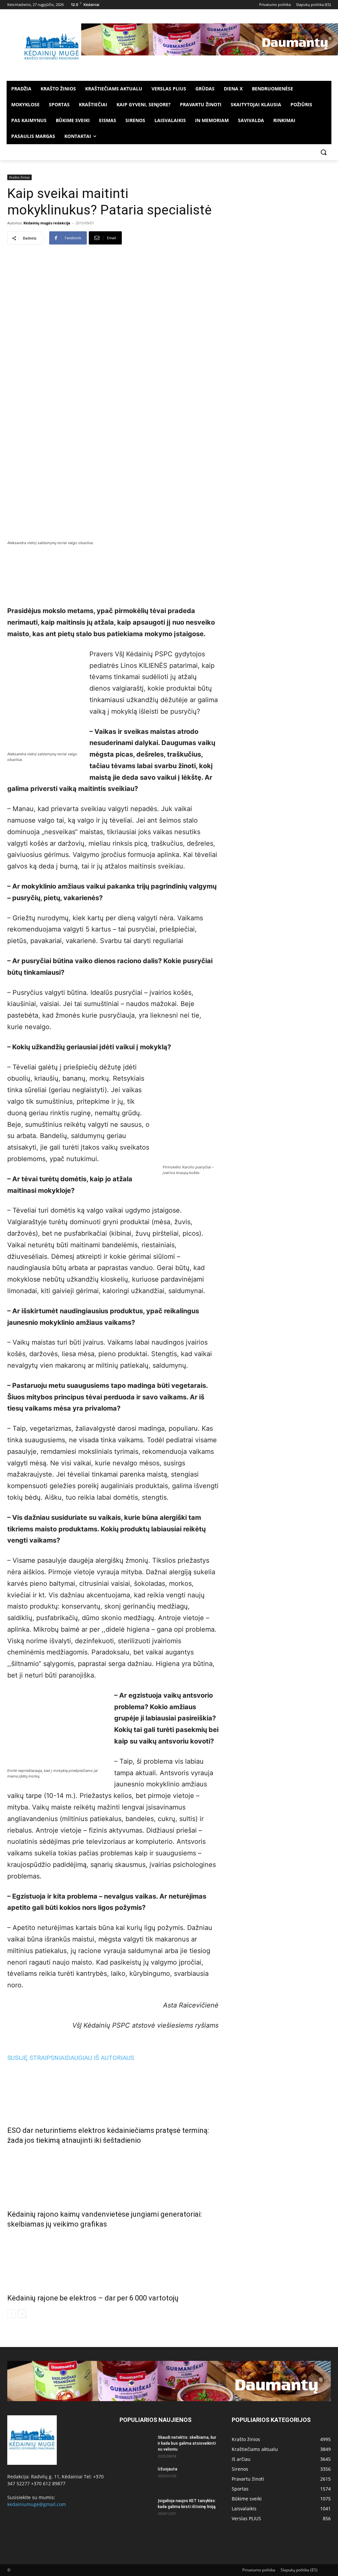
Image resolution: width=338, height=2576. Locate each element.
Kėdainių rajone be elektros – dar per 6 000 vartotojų (93, 2298)
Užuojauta (168, 2469)
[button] (323, 152)
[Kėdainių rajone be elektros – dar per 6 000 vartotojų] (113, 2260)
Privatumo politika (259, 2570)
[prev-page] (11, 2314)
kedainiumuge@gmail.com (37, 2504)
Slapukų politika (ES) (299, 2570)
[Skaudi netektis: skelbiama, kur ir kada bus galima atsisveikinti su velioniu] (136, 2446)
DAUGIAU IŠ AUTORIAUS (100, 2058)
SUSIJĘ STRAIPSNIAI (37, 2058)
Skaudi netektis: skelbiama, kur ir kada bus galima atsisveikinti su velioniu (187, 2443)
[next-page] (22, 2314)
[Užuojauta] (136, 2478)
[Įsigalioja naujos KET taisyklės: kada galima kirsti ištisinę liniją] (136, 2509)
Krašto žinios (19, 177)
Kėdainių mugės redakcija (47, 223)
